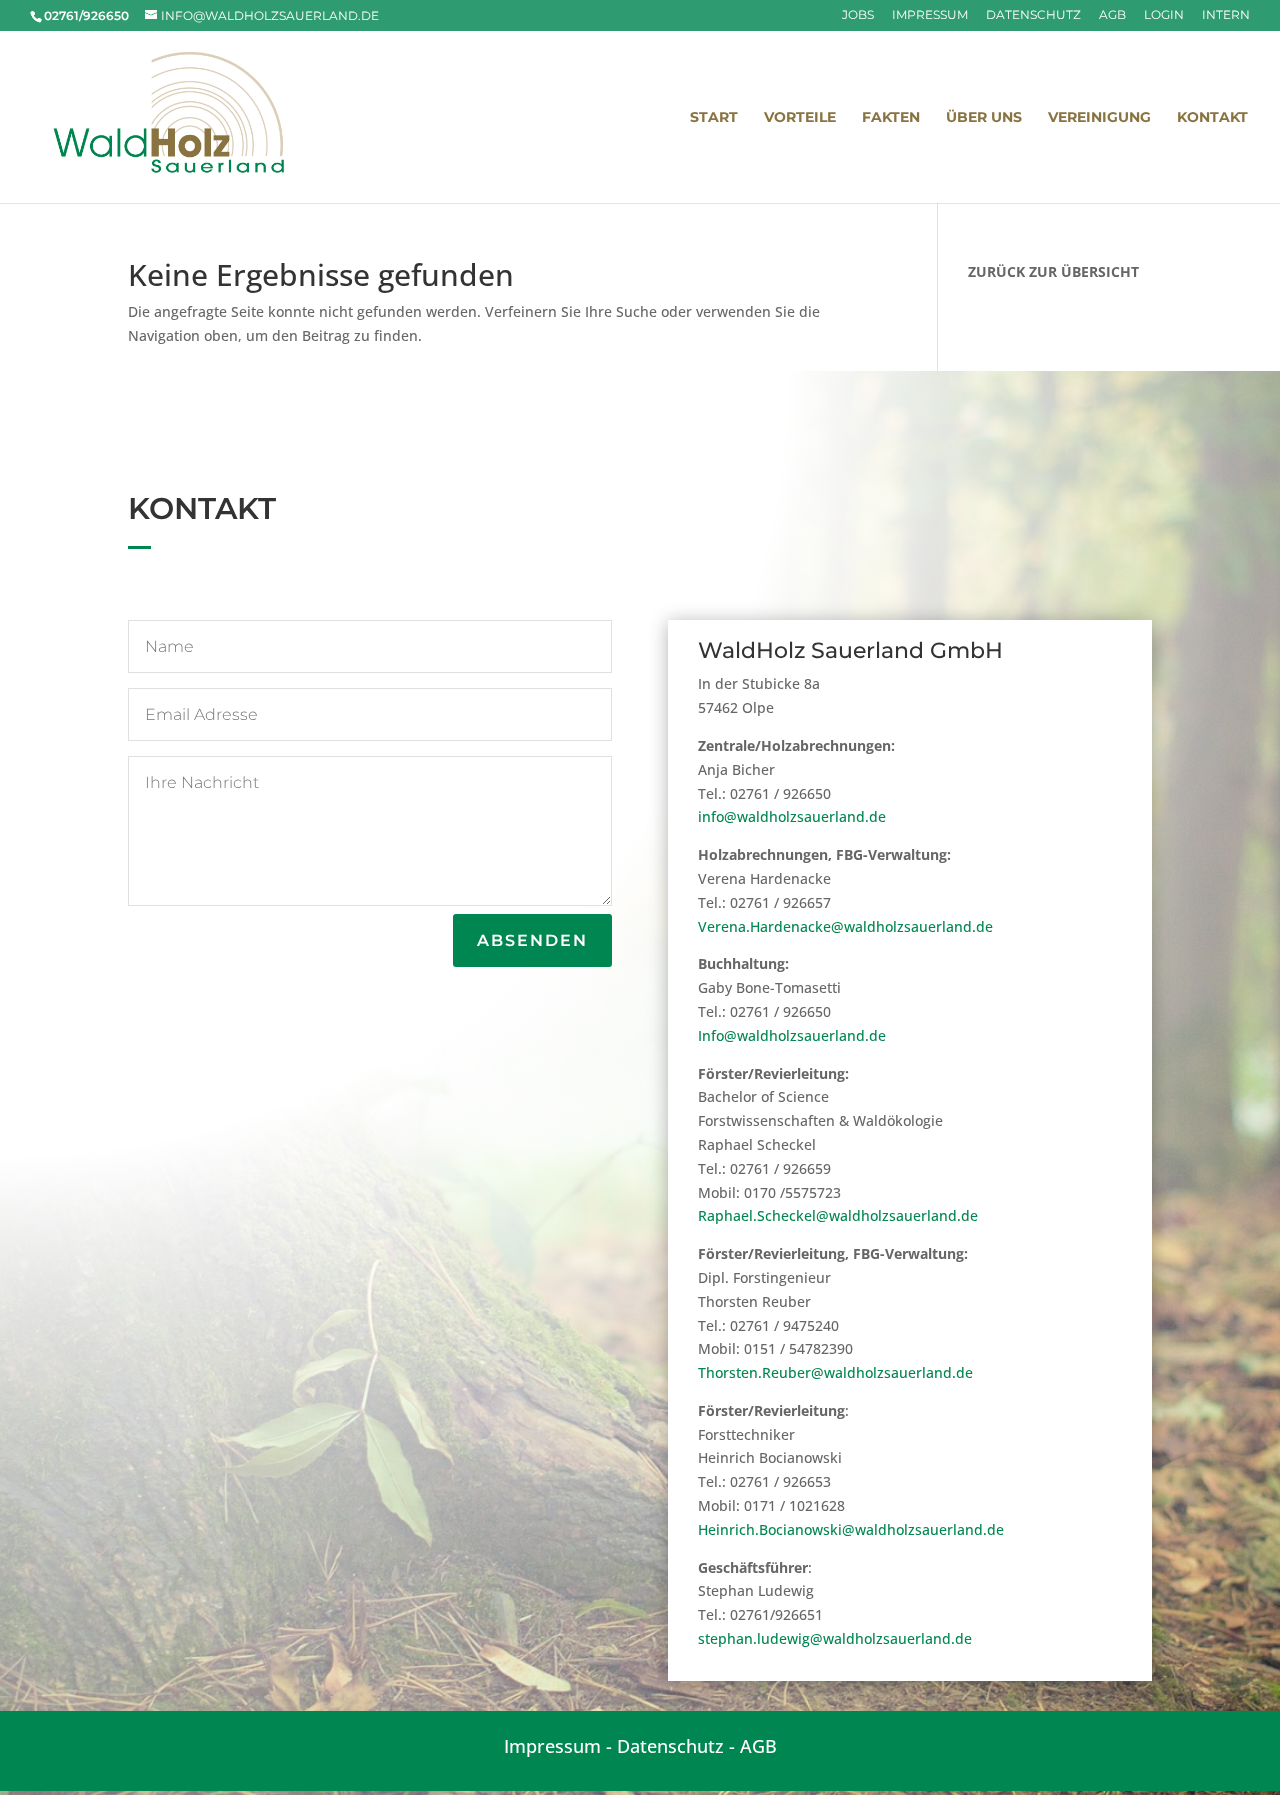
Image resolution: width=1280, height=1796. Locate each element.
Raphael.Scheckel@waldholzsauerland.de (838, 1215)
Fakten (891, 118)
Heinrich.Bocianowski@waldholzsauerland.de (851, 1529)
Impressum (930, 15)
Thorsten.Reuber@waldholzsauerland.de (835, 1372)
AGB (1112, 15)
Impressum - (560, 1746)
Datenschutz (1033, 15)
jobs (858, 15)
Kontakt (1212, 118)
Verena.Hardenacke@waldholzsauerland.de (845, 926)
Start (714, 118)
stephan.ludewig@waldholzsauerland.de (835, 1638)
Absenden (532, 940)
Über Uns (984, 118)
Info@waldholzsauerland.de (792, 1035)
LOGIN (1164, 15)
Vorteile (800, 118)
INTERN (1226, 15)
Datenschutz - (678, 1746)
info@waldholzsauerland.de (792, 816)
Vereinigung (1099, 118)
